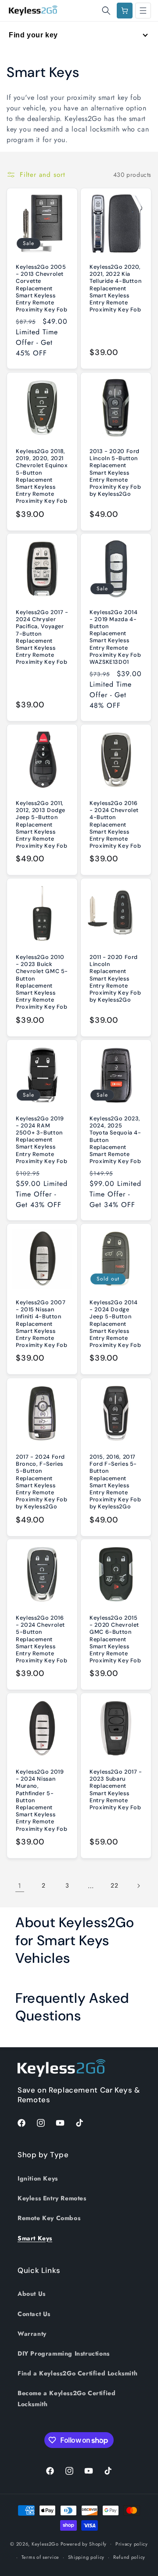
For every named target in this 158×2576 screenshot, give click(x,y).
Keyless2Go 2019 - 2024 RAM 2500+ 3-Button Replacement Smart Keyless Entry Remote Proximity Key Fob (42, 1140)
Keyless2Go (45, 2543)
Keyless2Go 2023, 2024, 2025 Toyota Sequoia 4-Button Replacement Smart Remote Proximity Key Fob (115, 1140)
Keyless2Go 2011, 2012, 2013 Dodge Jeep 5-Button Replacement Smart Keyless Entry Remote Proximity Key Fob (42, 825)
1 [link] (20, 1886)
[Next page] (138, 1886)
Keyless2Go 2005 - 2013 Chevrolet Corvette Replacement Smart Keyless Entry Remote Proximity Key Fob (42, 288)
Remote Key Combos (49, 2218)
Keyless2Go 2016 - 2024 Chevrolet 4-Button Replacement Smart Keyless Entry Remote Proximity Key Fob (115, 825)
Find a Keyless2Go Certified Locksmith (77, 2373)
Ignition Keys (38, 2178)
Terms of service (40, 2557)
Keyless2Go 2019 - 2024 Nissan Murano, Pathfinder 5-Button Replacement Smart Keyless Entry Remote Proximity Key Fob (42, 1800)
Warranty (32, 2334)
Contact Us (34, 2314)
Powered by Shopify (84, 2543)
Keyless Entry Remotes (52, 2198)
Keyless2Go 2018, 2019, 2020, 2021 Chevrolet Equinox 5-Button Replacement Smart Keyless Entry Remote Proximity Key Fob (42, 476)
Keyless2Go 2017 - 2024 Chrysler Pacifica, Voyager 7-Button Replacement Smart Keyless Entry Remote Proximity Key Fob (42, 637)
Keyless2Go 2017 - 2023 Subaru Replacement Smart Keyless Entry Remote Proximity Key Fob (116, 1790)
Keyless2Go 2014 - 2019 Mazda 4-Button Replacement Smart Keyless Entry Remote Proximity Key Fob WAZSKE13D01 (115, 637)
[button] (106, 11)
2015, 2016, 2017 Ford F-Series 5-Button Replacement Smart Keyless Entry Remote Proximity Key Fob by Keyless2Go (115, 1482)
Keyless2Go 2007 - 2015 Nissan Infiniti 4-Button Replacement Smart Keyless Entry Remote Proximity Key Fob (42, 1324)
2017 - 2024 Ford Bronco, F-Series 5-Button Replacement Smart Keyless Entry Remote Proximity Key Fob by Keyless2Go (42, 1482)
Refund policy (129, 2557)
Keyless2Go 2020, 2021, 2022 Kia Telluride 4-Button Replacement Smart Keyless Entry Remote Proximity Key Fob (115, 288)
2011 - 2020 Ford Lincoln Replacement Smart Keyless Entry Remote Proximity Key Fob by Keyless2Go (115, 979)
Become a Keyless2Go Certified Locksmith (66, 2399)
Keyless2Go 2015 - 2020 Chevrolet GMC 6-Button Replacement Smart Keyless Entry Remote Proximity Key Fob (115, 1639)
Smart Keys (35, 2238)
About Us (32, 2294)
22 (114, 1885)
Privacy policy (132, 2544)
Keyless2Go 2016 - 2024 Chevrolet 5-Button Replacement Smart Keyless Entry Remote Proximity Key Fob (42, 1639)
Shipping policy (86, 2557)
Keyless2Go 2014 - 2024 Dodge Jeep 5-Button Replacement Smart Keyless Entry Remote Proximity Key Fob (115, 1324)
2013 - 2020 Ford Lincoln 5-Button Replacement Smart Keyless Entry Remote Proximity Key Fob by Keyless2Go (115, 473)
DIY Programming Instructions (64, 2353)
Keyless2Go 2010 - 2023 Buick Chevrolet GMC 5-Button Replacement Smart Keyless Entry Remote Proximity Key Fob (42, 982)
